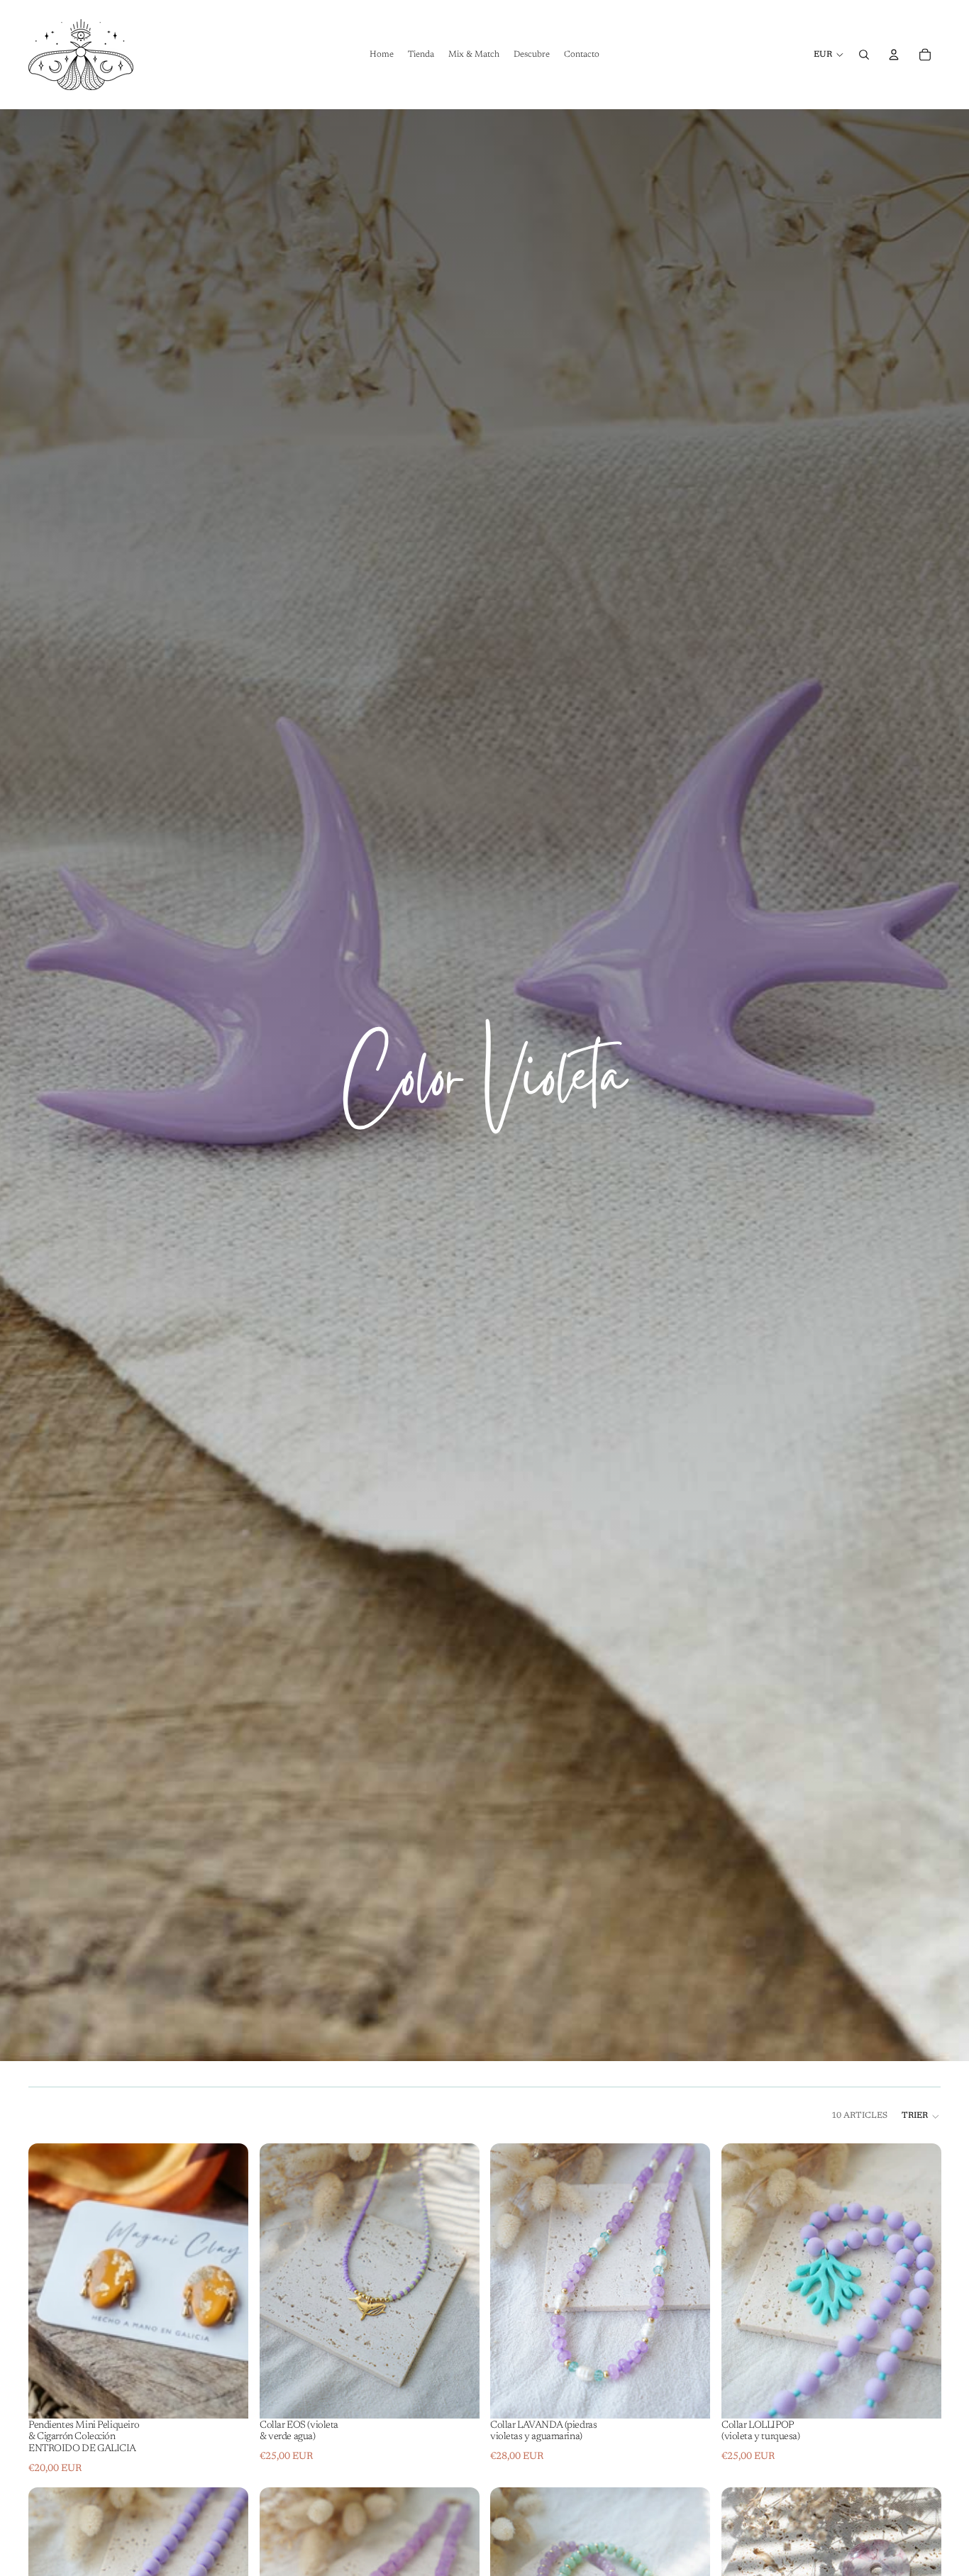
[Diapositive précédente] (50, 2280)
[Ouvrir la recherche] (864, 55)
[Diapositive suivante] (227, 2280)
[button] (921, 2116)
